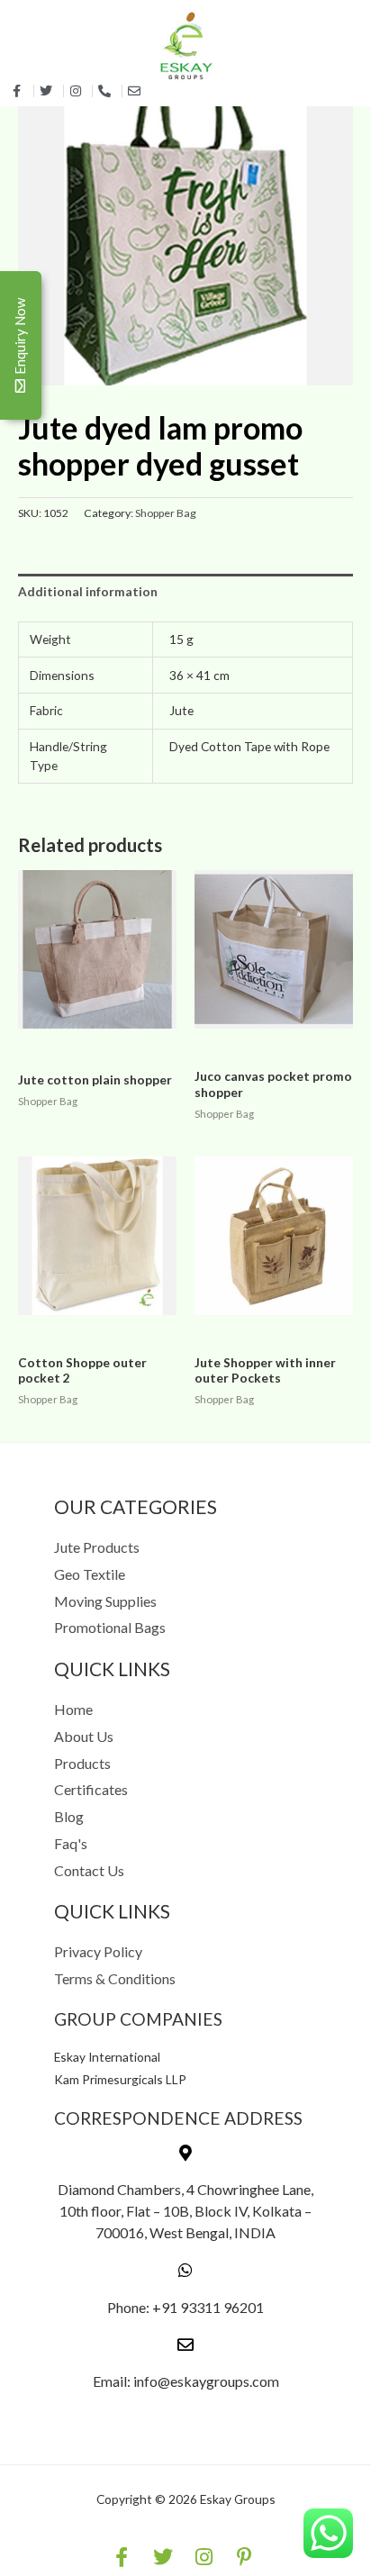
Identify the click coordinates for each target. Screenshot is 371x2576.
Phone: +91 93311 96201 (185, 2307)
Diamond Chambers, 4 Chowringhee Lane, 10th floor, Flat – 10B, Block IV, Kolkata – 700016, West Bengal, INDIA (185, 2211)
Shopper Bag (166, 513)
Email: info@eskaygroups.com (186, 2381)
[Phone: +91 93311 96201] (185, 2270)
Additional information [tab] (88, 591)
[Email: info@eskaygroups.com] (185, 2345)
